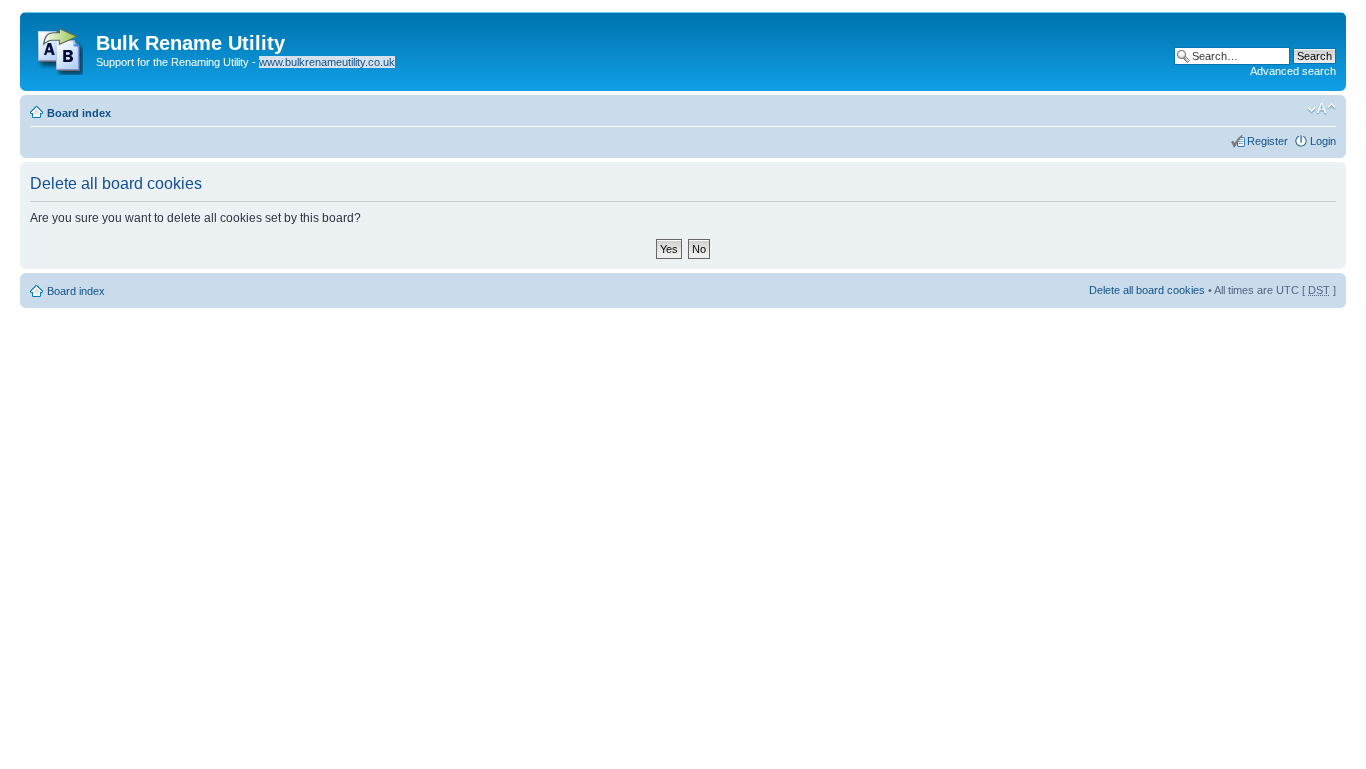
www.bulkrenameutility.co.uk (327, 62)
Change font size (1321, 109)
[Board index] (60, 47)
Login (1323, 141)
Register (1267, 141)
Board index (79, 113)
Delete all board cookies (1147, 290)
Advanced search (1293, 71)
